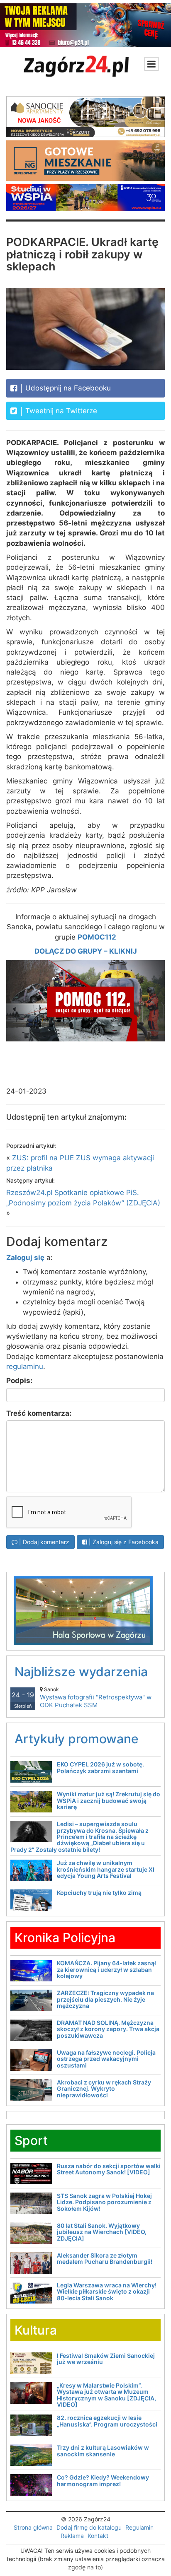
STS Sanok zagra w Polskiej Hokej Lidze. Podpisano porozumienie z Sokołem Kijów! (104, 2202)
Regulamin (139, 2527)
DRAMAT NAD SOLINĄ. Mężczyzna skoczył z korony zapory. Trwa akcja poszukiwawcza (108, 2029)
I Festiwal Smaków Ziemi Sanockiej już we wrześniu (106, 2359)
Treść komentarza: (39, 1413)
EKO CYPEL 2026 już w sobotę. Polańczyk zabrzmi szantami (100, 1767)
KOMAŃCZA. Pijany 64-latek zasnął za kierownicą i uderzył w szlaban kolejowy (106, 1969)
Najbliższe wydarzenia (81, 1672)
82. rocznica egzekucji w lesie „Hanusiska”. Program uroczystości (107, 2421)
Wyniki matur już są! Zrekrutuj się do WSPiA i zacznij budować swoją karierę (109, 1800)
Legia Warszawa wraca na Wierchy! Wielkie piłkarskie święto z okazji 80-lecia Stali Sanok (107, 2292)
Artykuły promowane (77, 1739)
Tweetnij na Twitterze (60, 411)
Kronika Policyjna (65, 1937)
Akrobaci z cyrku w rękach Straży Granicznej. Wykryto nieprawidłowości (104, 2089)
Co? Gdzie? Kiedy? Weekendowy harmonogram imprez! (103, 2480)
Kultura (36, 2330)
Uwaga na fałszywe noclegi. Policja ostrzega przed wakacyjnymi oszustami (106, 2059)
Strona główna (33, 2527)
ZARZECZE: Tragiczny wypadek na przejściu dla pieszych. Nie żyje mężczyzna (105, 1999)
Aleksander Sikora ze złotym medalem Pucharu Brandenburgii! (105, 2258)
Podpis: (19, 1381)
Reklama (72, 2536)
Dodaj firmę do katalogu (89, 2527)
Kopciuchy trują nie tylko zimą (99, 1893)
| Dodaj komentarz (43, 1542)
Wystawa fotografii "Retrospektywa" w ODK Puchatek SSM (96, 1698)
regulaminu (25, 1366)
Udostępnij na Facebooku (67, 388)
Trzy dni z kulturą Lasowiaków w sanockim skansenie (103, 2451)
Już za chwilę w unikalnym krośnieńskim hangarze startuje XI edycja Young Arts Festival (106, 1869)
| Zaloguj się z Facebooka (123, 1542)
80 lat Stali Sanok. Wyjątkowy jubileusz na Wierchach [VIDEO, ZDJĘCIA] (102, 2232)
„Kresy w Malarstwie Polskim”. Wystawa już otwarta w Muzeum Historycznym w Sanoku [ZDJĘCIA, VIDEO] (106, 2395)
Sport (31, 2140)
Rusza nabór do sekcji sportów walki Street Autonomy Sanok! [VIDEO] (109, 2169)
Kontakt (98, 2536)
